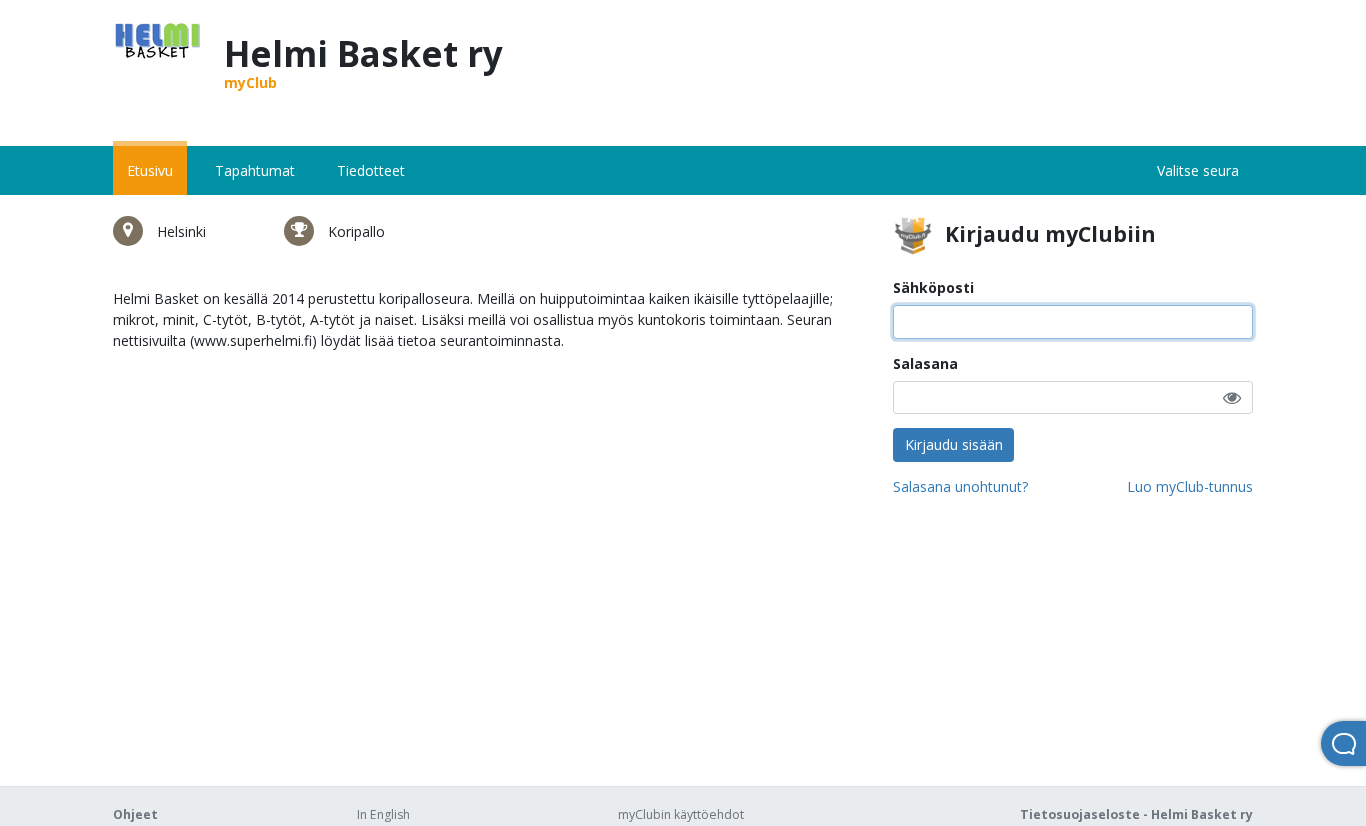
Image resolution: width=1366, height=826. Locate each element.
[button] (1232, 397)
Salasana (925, 363)
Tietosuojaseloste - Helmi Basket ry (1136, 814)
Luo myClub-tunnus (1190, 486)
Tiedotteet (371, 170)
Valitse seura (1198, 170)
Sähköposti (933, 287)
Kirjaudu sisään (954, 444)
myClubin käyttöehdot (681, 814)
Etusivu (150, 170)
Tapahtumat (255, 170)
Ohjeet (135, 814)
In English (383, 814)
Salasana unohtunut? (960, 486)
